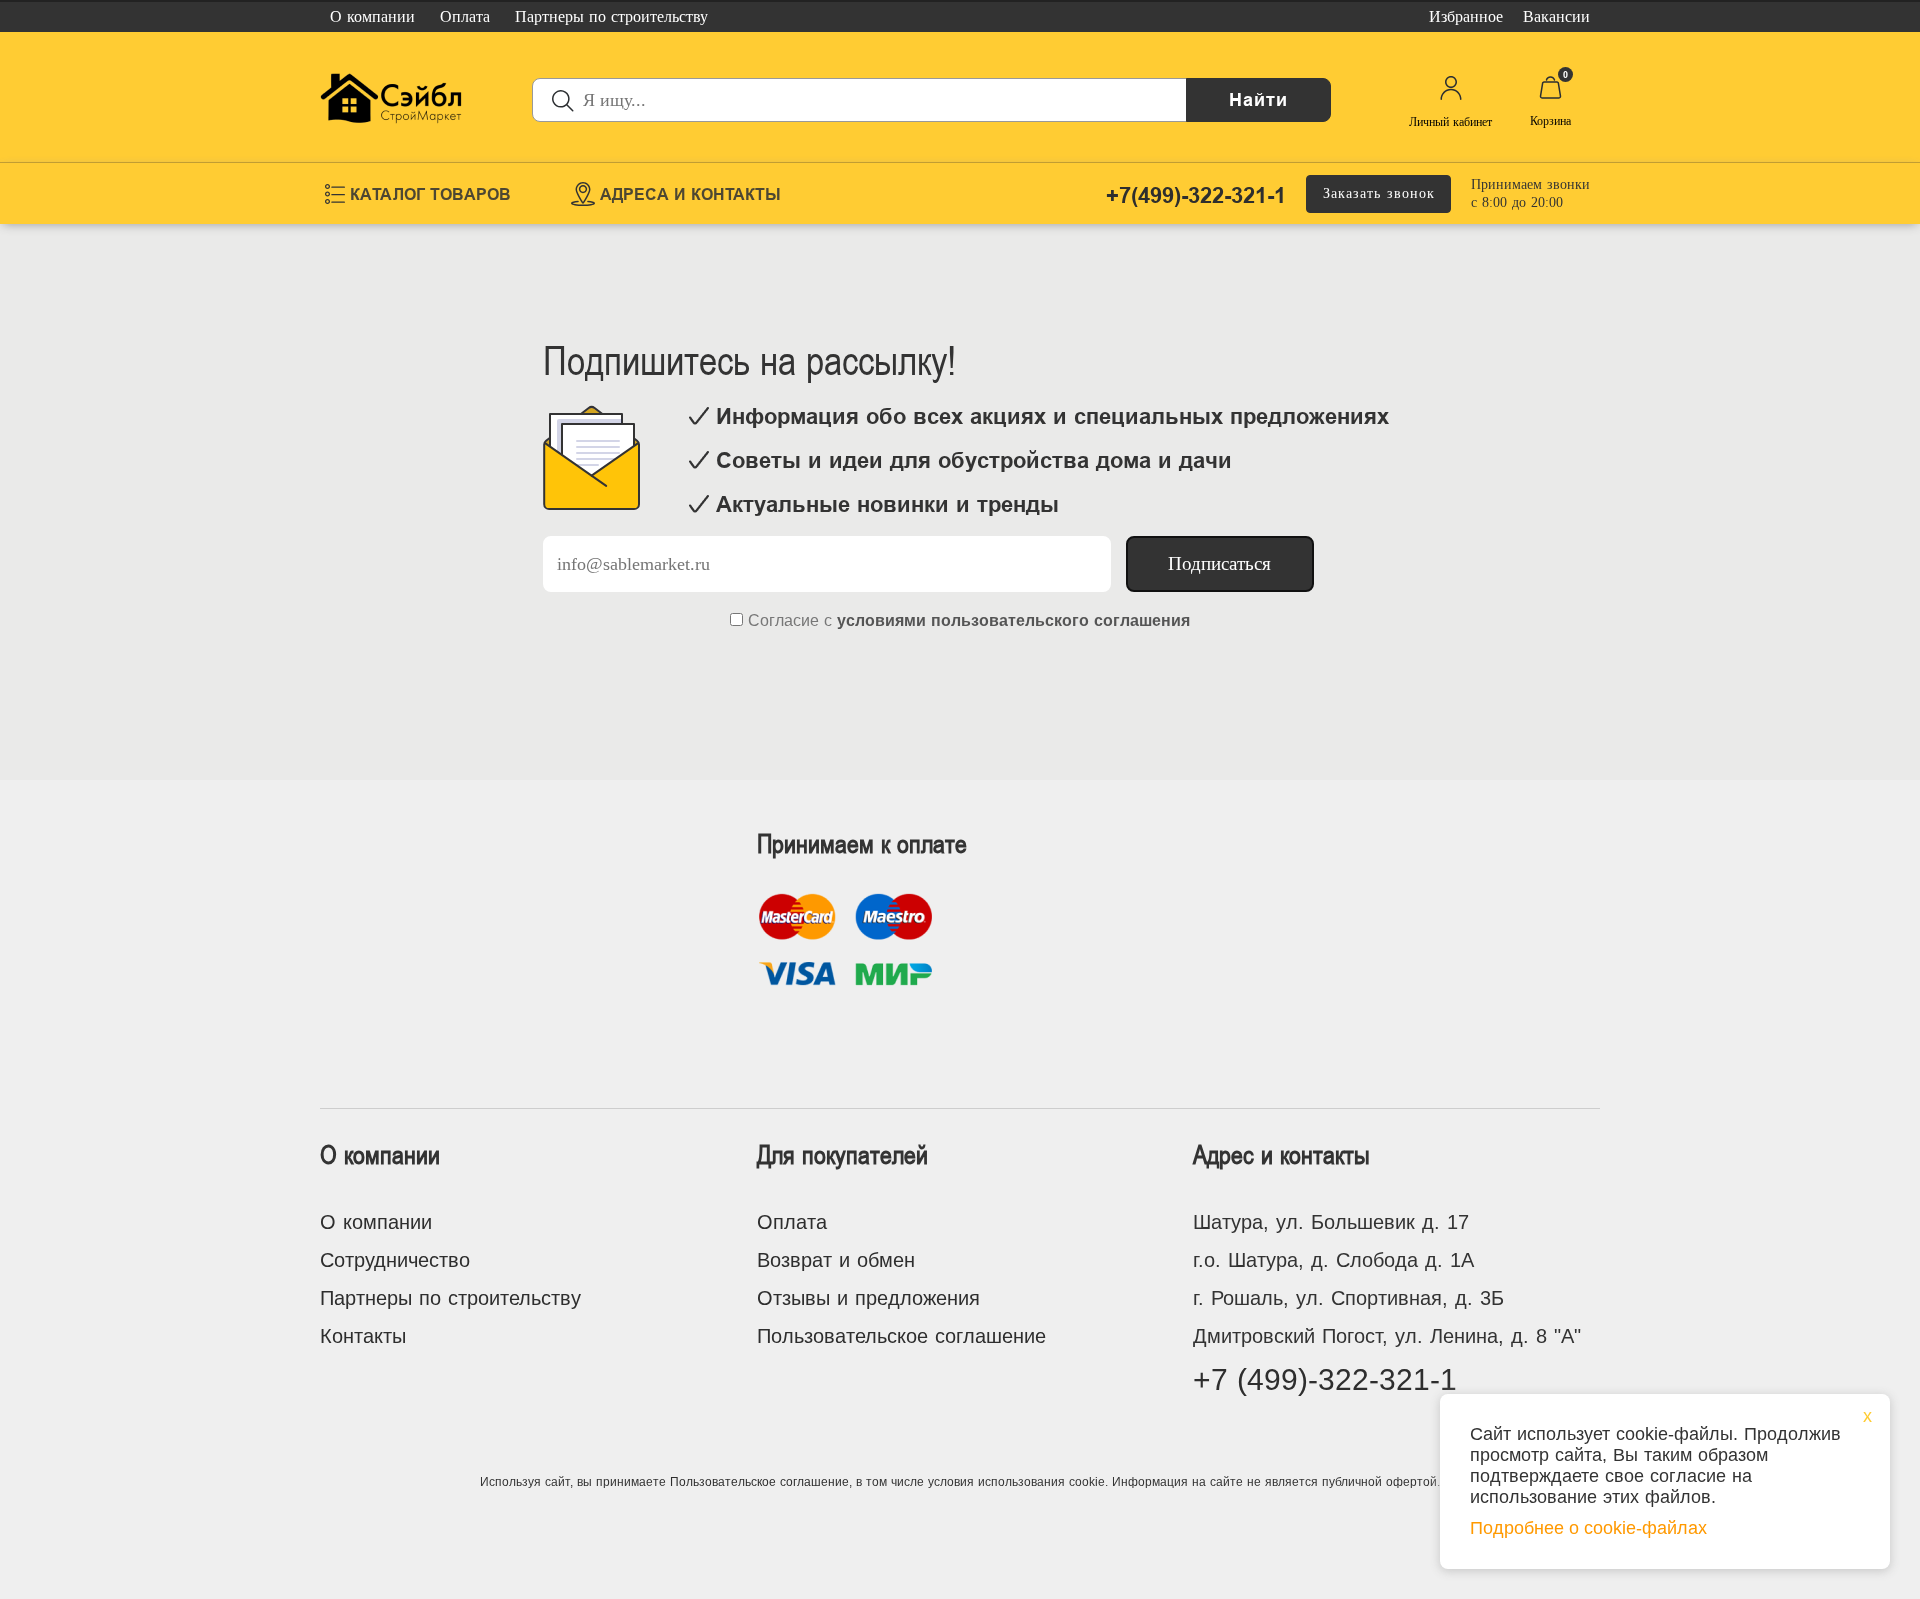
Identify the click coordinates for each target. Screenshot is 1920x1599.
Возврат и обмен (836, 1260)
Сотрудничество (395, 1260)
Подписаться (1219, 563)
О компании (376, 1222)
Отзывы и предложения (868, 1298)
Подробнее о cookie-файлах (1588, 1528)
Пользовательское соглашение (901, 1336)
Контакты (363, 1336)
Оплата (792, 1222)
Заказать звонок (1379, 193)
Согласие (783, 620)
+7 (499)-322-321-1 (1325, 1379)
